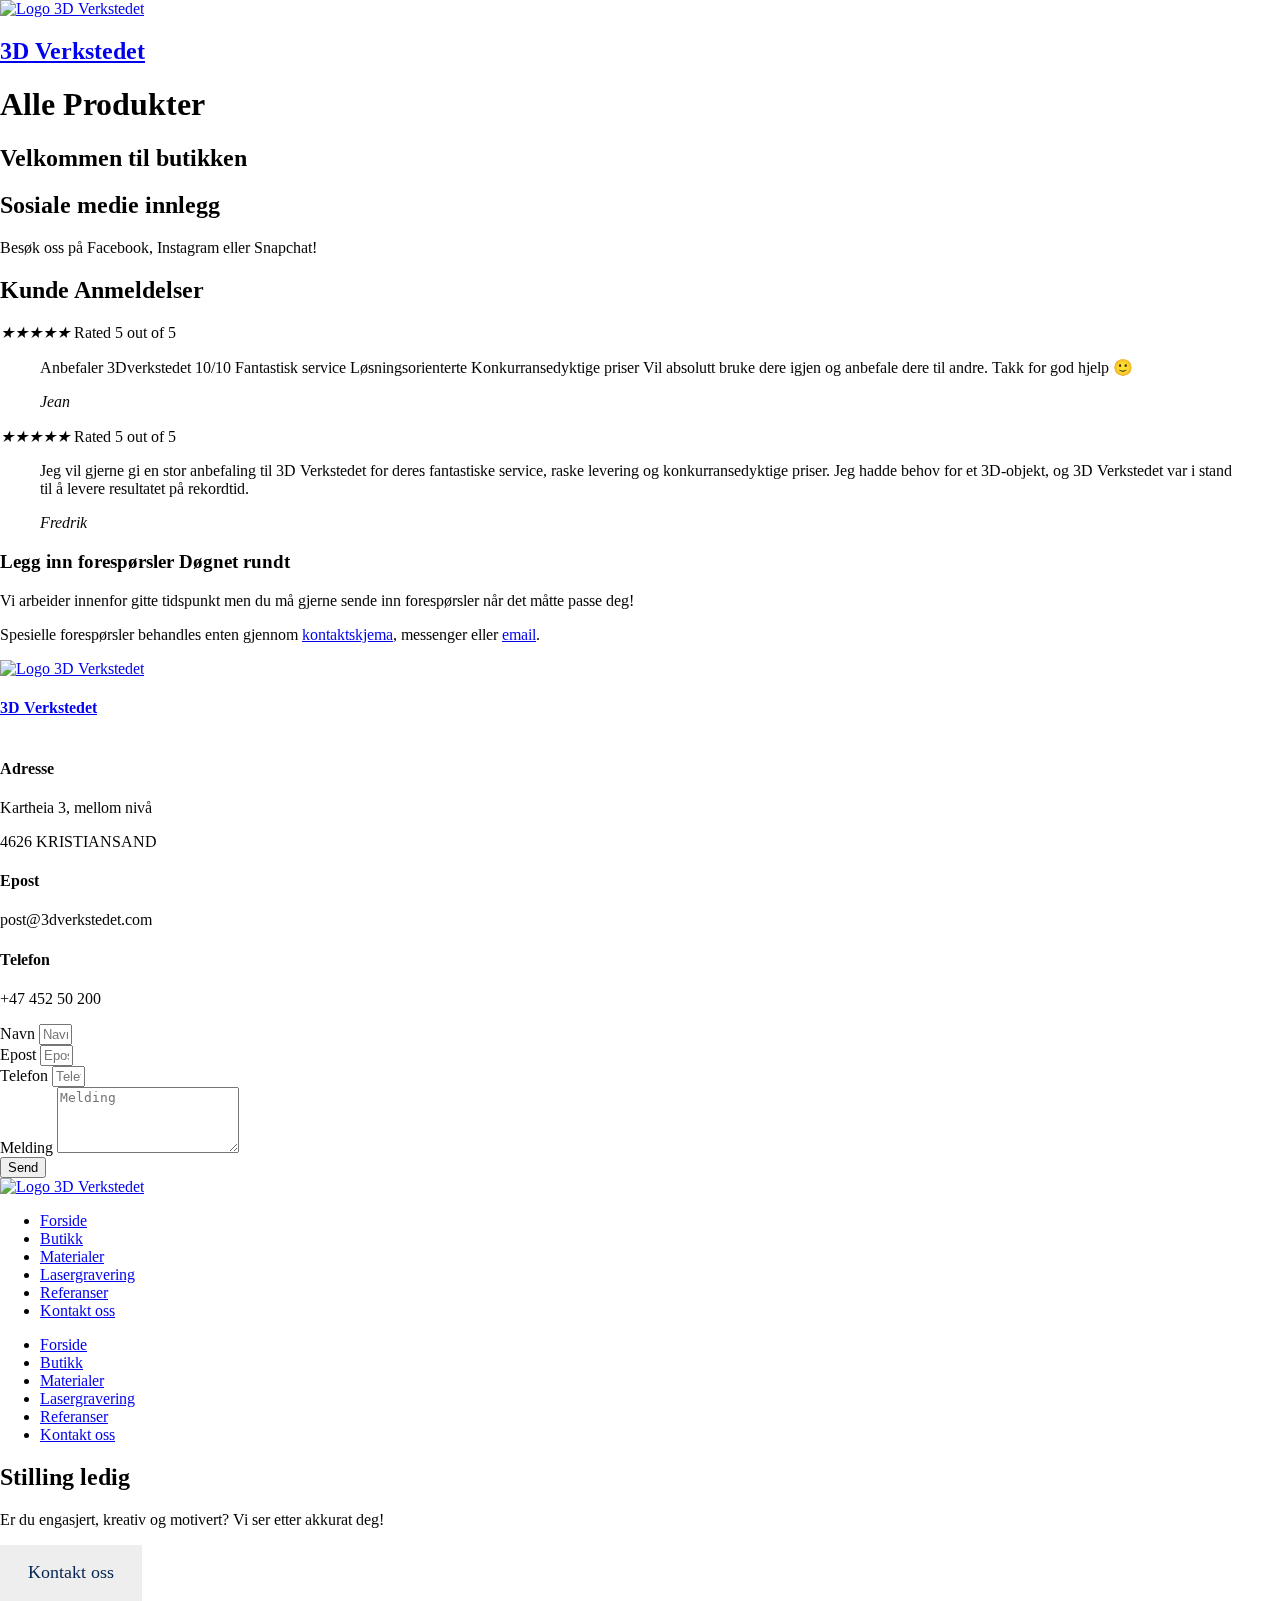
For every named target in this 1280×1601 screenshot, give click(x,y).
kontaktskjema (347, 634)
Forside (63, 1220)
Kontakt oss (77, 1310)
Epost (20, 1054)
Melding (28, 1147)
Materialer (72, 1256)
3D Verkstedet (72, 51)
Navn (19, 1033)
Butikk (61, 1238)
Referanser (74, 1292)
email (519, 634)
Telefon (26, 1075)
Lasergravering (87, 1274)
